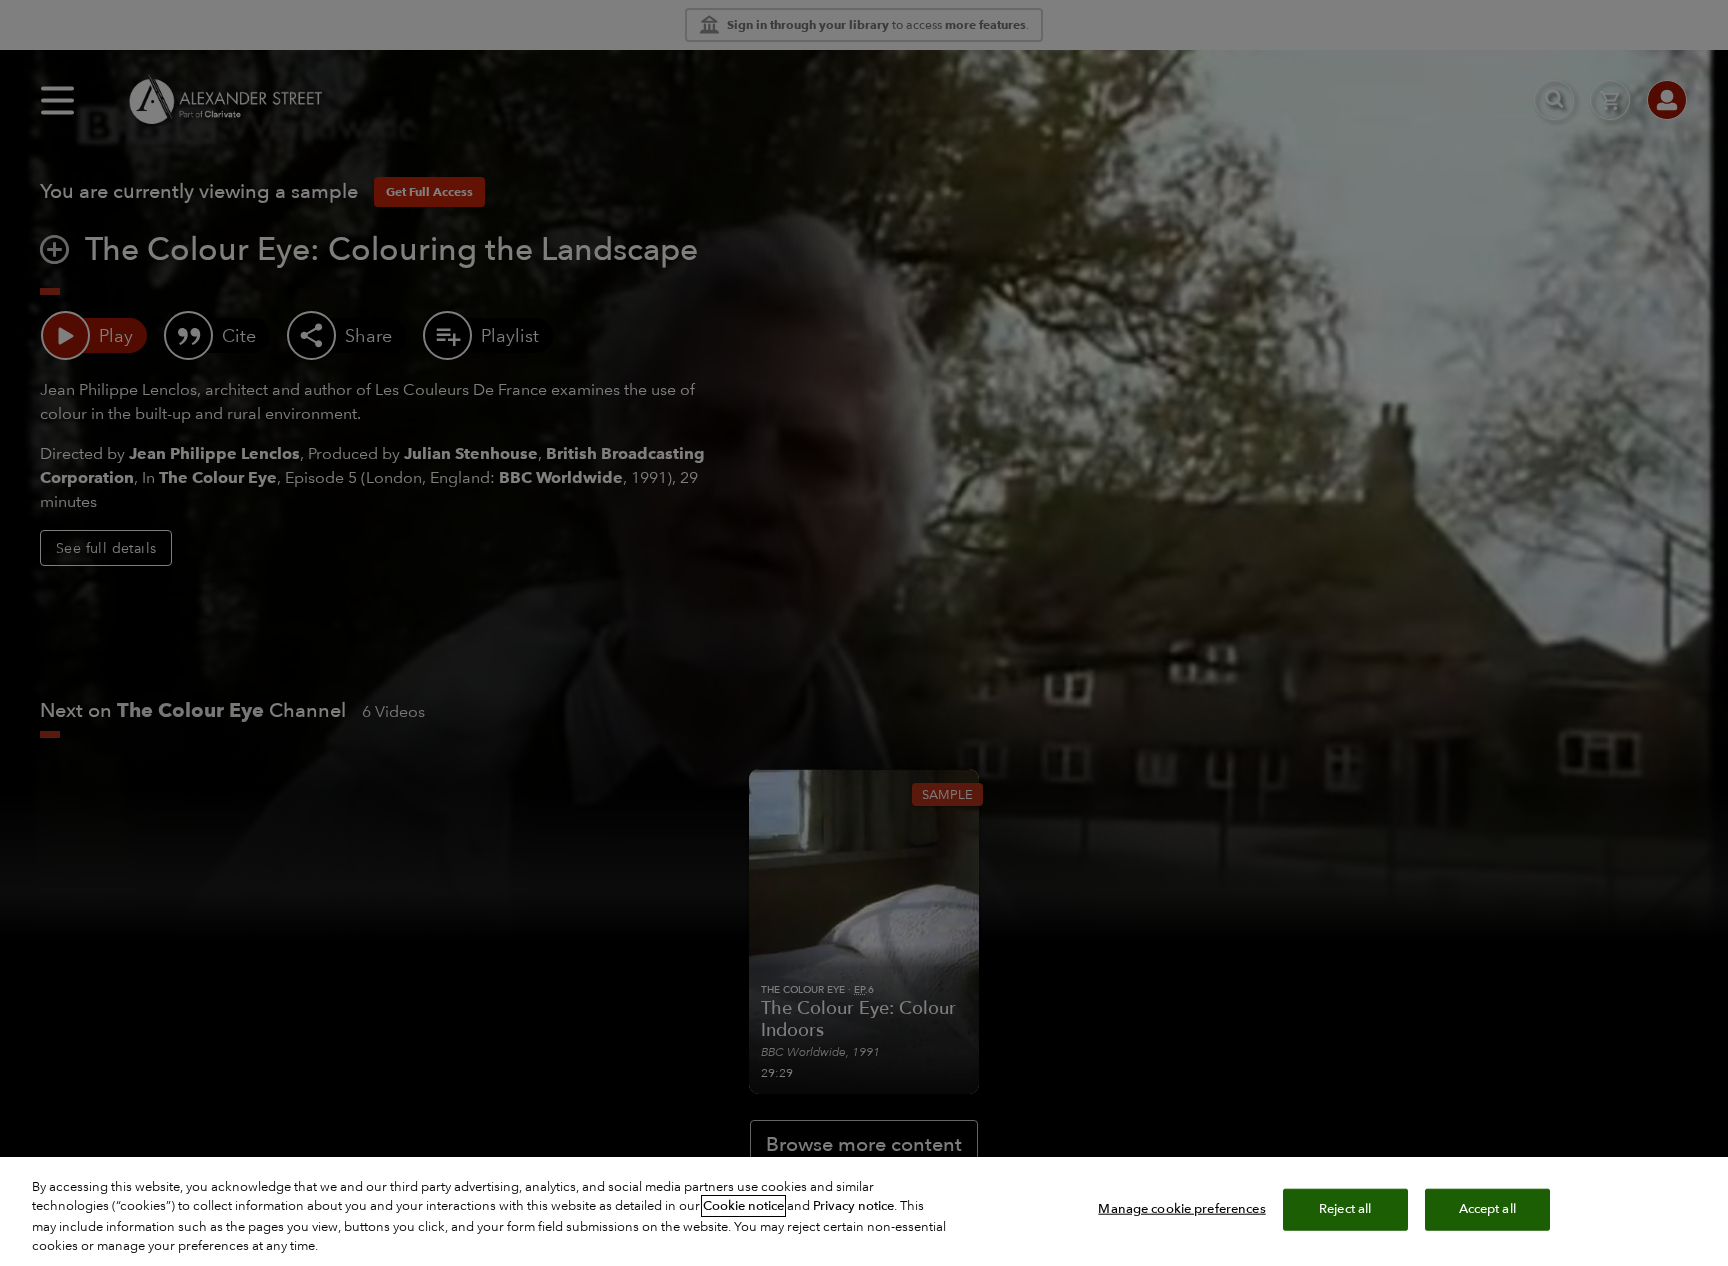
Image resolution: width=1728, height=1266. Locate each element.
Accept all (1487, 1209)
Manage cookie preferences (1181, 1209)
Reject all (1345, 1209)
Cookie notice (743, 1206)
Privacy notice (853, 1206)
